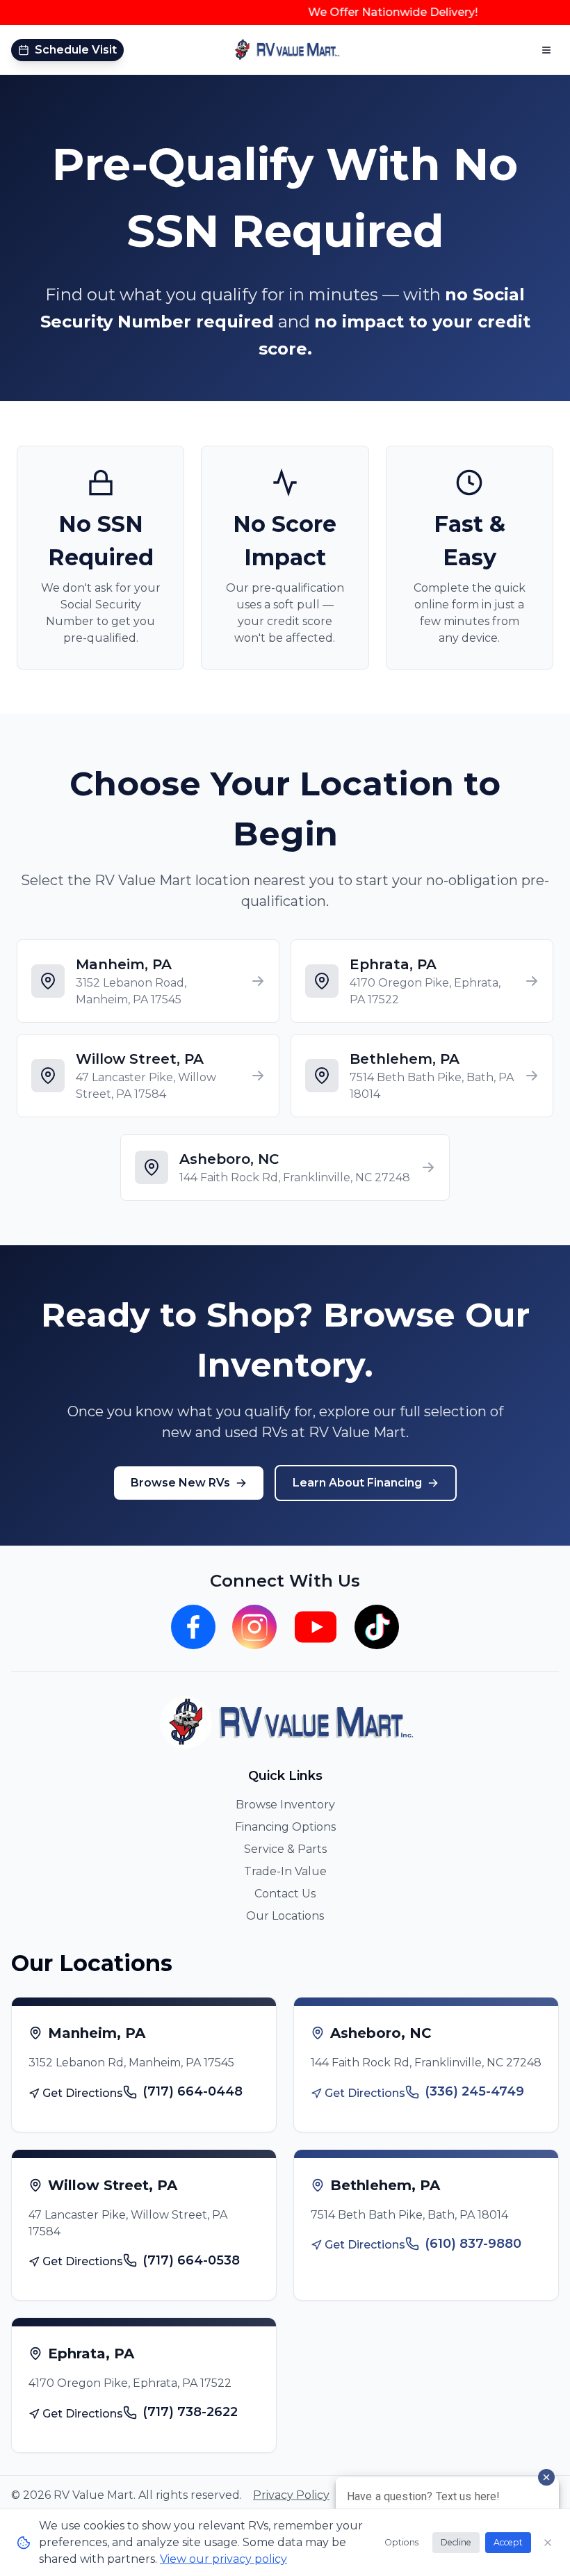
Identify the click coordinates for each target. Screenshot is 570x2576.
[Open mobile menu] (546, 50)
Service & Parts (285, 1849)
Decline (456, 2542)
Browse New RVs (180, 1483)
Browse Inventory (285, 1805)
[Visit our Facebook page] (193, 1627)
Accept (508, 2542)
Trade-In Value (285, 1871)
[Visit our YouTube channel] (316, 1627)
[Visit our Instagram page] (254, 1627)
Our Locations (285, 1916)
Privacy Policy (291, 2495)
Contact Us (285, 1894)
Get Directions (83, 2093)
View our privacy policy (223, 2559)
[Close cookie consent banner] (548, 2543)
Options (401, 2542)
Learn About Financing (357, 1483)
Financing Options (285, 1827)
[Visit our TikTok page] (377, 1627)
